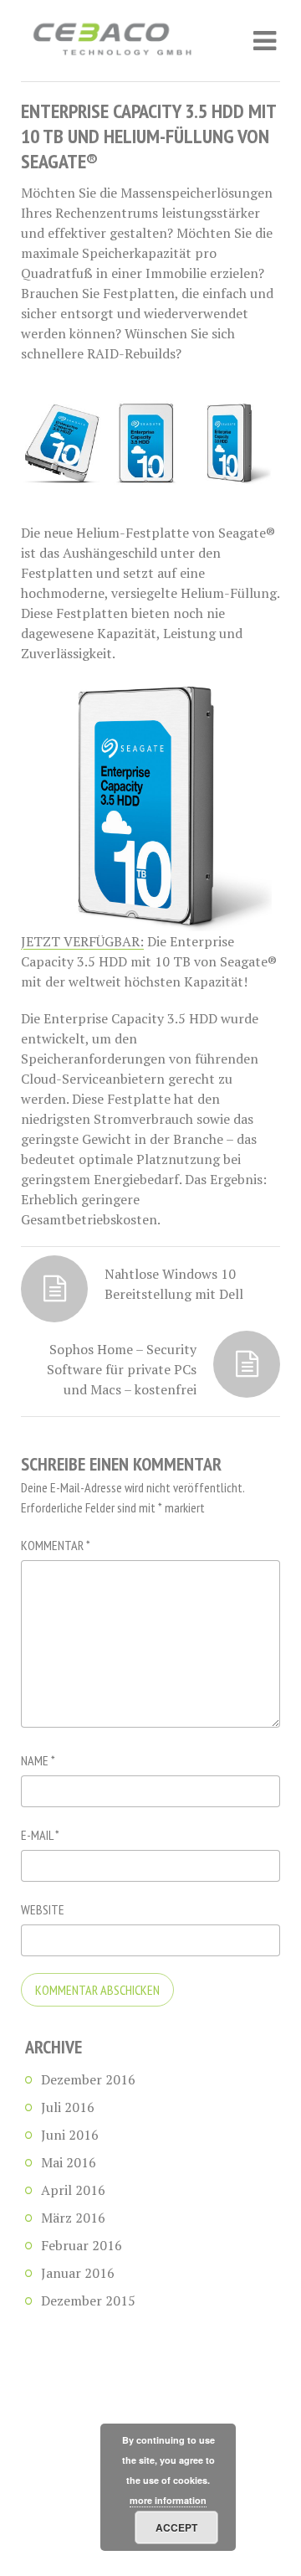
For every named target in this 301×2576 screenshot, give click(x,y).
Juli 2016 (68, 2107)
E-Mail (40, 1835)
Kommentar (56, 1545)
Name (38, 1760)
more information (168, 2500)
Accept (176, 2527)
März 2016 (73, 2218)
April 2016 (73, 2190)
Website (43, 1909)
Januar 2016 (78, 2273)
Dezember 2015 (88, 2300)
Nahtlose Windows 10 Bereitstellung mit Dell (174, 1284)
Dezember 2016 (88, 2079)
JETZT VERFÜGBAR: (82, 941)
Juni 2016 (70, 2135)
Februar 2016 (82, 2245)
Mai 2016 (69, 2162)
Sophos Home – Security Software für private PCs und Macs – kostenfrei (122, 1369)
